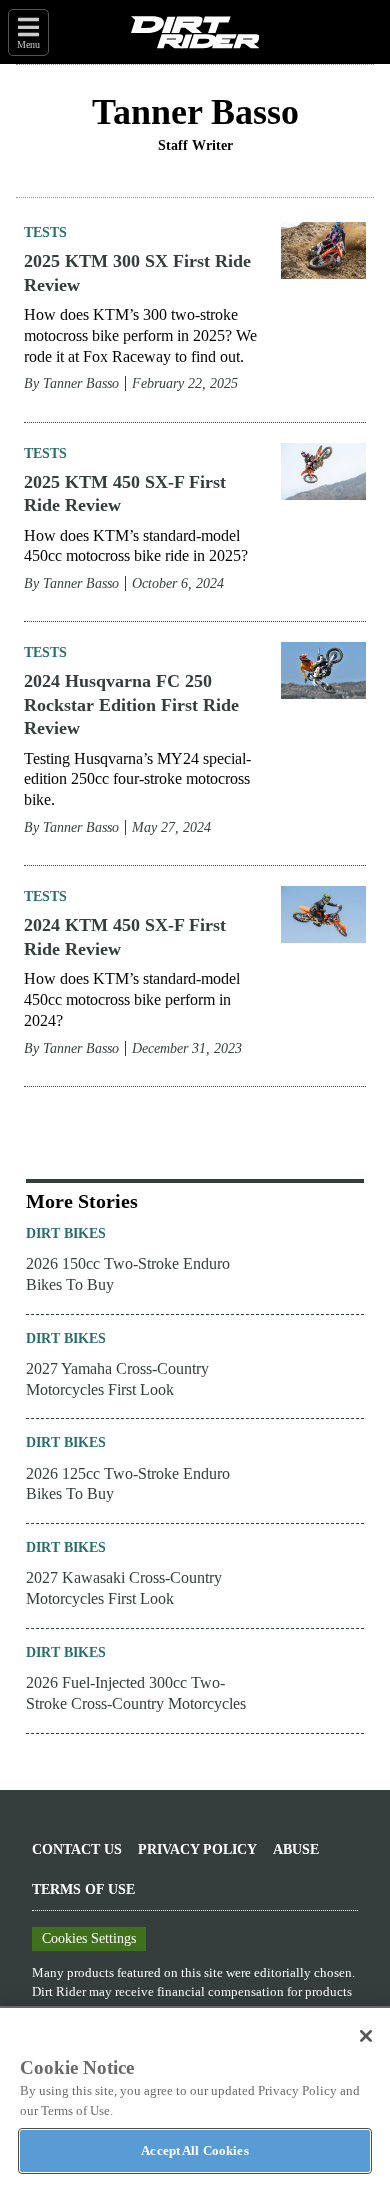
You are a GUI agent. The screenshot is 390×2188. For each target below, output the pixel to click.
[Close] (366, 2036)
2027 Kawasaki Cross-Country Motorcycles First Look (124, 1588)
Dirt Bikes (66, 1233)
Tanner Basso (81, 383)
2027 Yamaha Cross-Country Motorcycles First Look (117, 1379)
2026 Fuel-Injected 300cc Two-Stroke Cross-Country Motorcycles (136, 1693)
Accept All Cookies (194, 2150)
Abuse (296, 1849)
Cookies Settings (89, 1938)
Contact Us (77, 1849)
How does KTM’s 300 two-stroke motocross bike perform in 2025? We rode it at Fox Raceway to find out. (140, 335)
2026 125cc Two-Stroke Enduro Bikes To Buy (128, 1484)
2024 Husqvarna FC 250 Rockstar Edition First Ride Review (131, 704)
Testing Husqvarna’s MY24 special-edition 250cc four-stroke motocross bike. (137, 779)
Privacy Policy (197, 1849)
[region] (195, 2097)
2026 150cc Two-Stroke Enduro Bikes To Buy (128, 1274)
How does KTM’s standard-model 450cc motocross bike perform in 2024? (132, 999)
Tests (45, 232)
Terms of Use (83, 1889)
